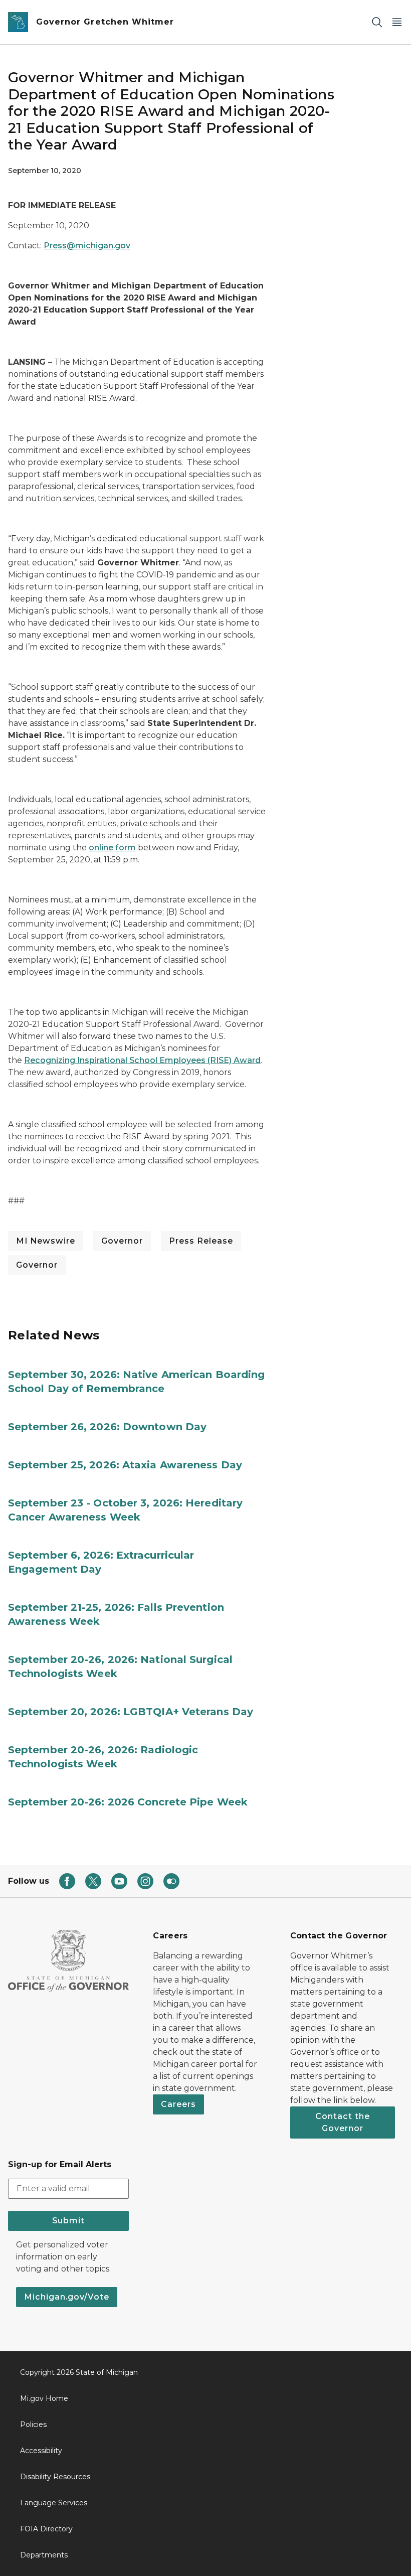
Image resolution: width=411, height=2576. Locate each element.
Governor (122, 1241)
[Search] (377, 22)
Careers (178, 2104)
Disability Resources (55, 2477)
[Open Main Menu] (397, 22)
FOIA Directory (46, 2529)
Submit (68, 2221)
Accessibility (41, 2451)
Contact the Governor (343, 2122)
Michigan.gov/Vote (67, 2297)
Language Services (54, 2503)
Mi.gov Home (44, 2398)
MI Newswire (46, 1241)
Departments (44, 2555)
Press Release (201, 1241)
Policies (33, 2425)
